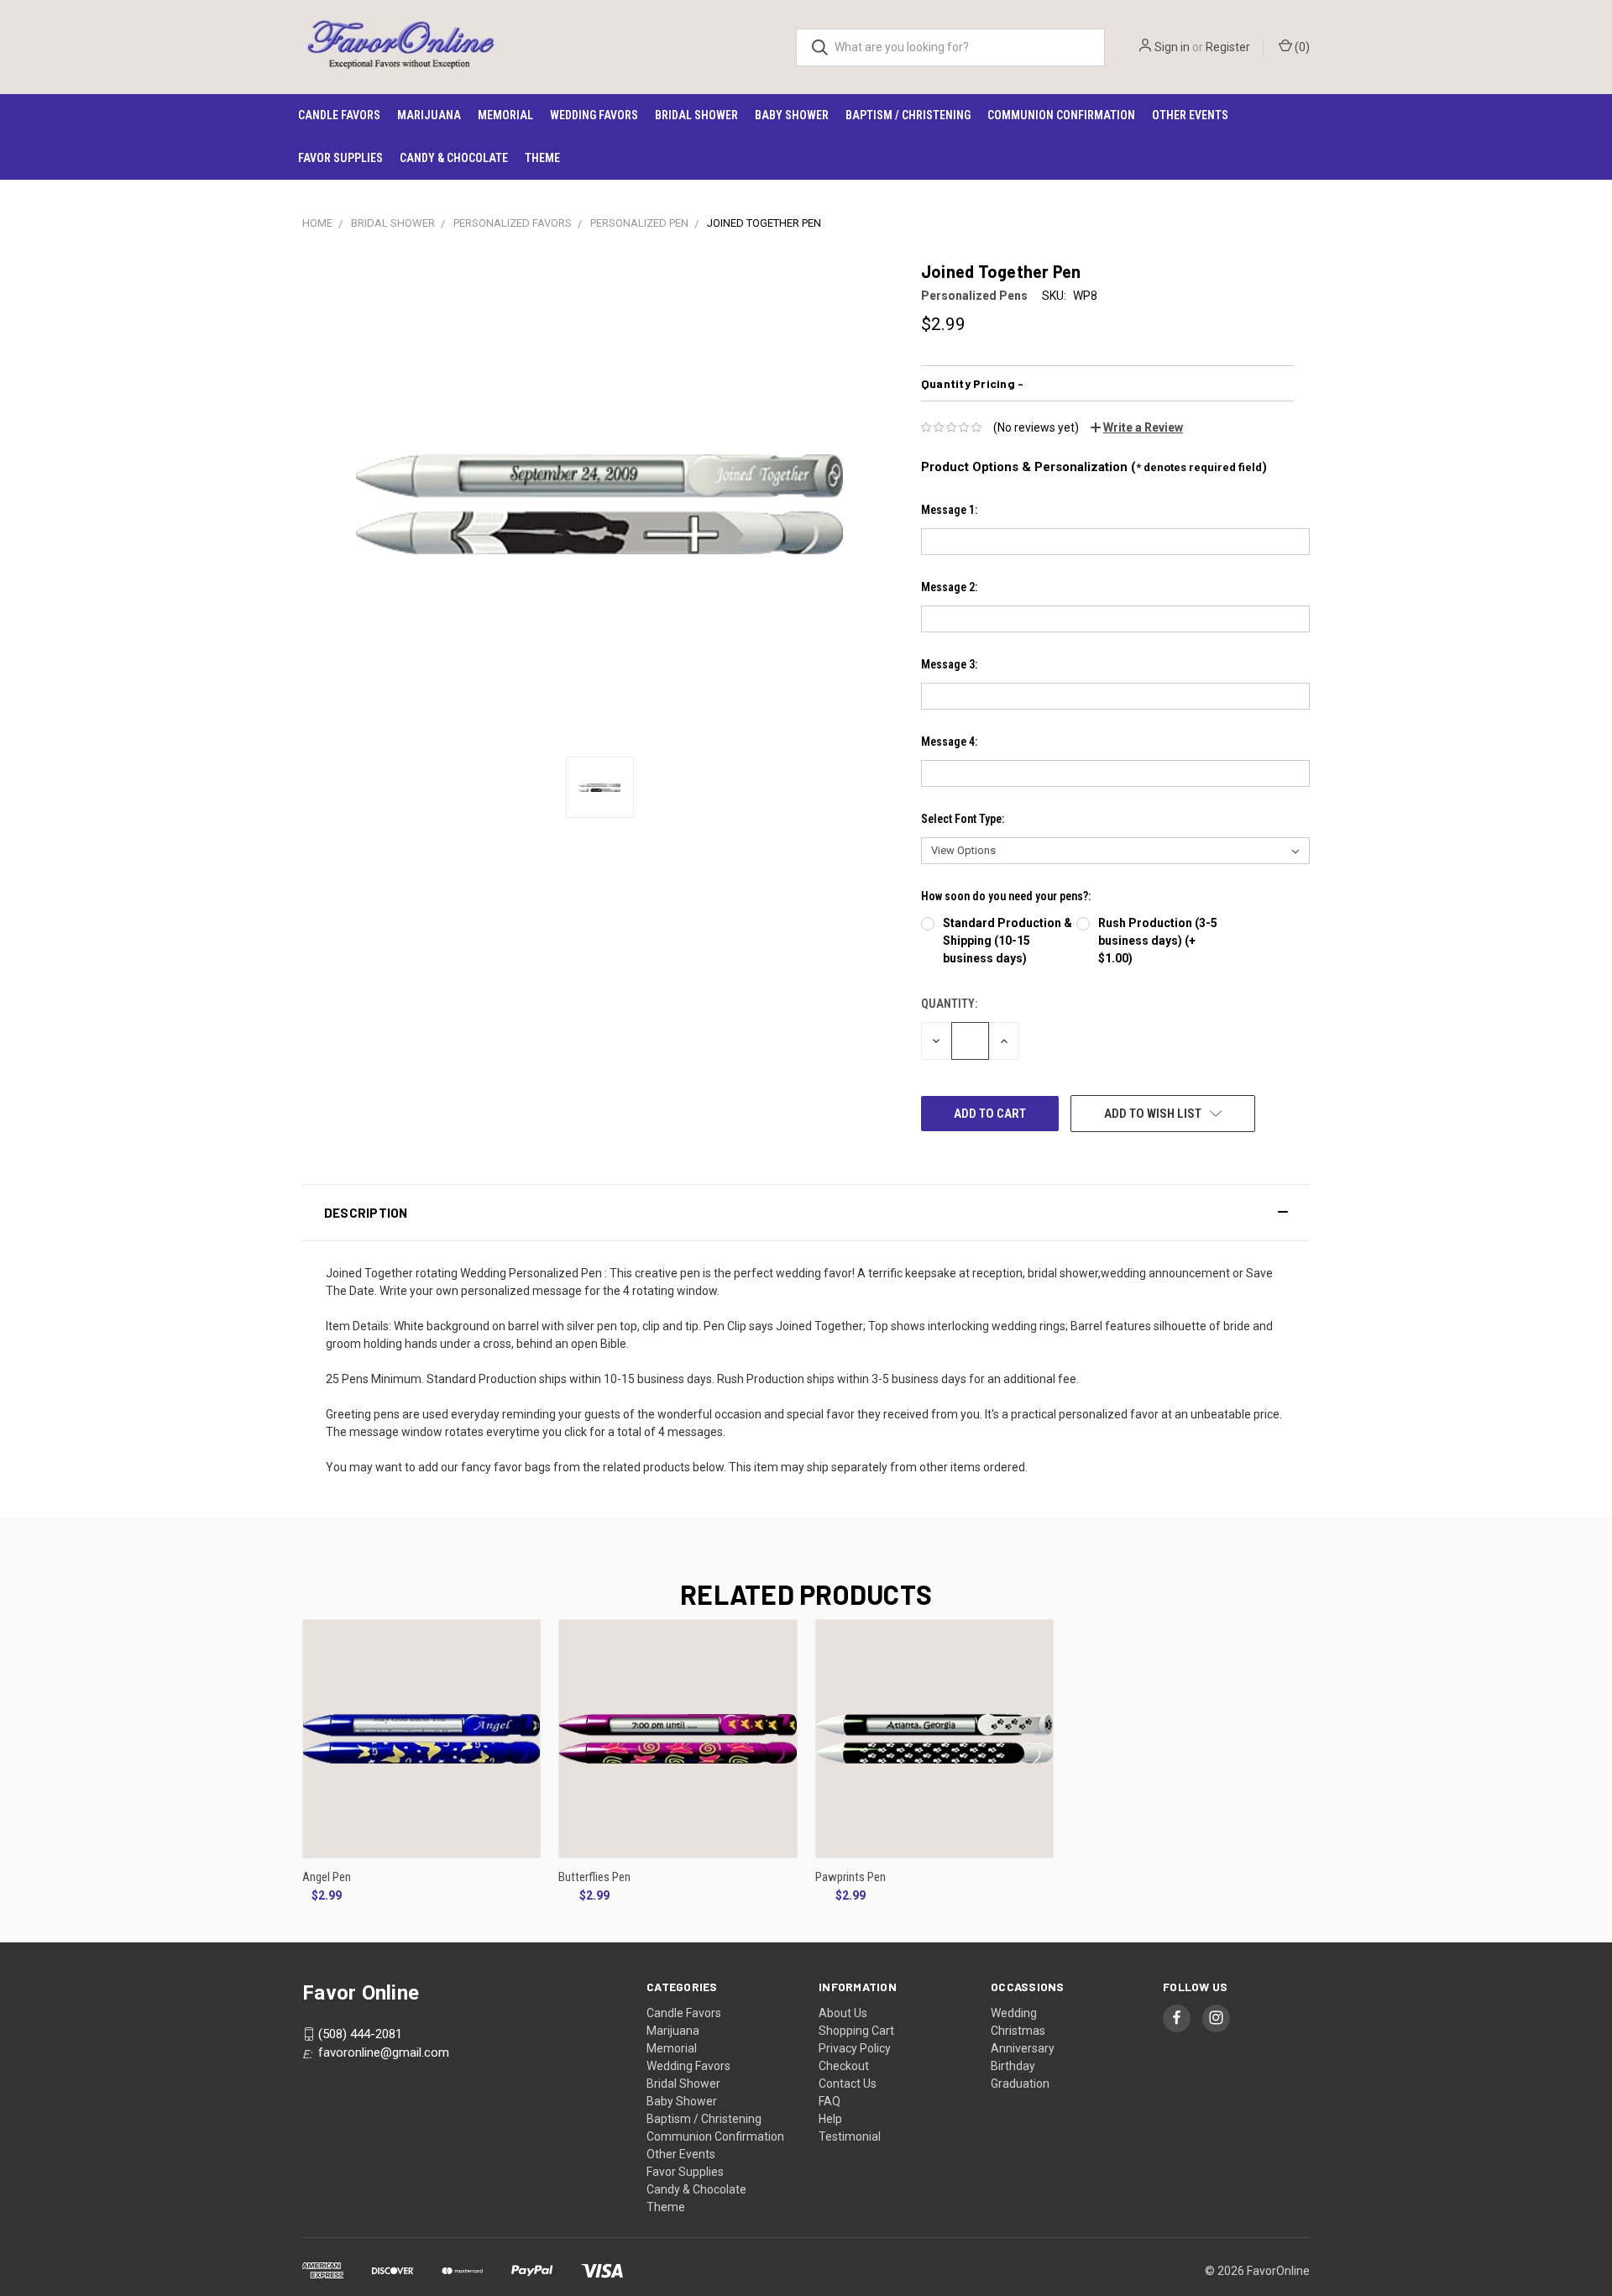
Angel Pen (327, 1877)
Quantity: (949, 1004)
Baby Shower (792, 115)
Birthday (1013, 2066)
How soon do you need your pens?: (1006, 896)
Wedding (1014, 2013)
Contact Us (848, 2084)
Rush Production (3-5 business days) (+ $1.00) (1158, 941)
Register (1228, 47)
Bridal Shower (696, 115)
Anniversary (1023, 2048)
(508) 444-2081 (360, 2034)
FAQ (830, 2101)
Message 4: (949, 742)
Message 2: (949, 587)
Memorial (505, 115)
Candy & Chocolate (454, 158)
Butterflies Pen (594, 1877)
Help (830, 2119)
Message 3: (949, 664)
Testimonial (850, 2136)
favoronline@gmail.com (384, 2052)
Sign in (1172, 47)
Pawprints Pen (850, 1877)
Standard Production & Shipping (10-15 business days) (1007, 941)
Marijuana (429, 115)
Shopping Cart (856, 2031)
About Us (843, 2013)
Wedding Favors (594, 115)
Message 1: (949, 510)
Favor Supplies (340, 158)
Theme (542, 158)
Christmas (1018, 2031)
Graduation (1020, 2084)
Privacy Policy (855, 2048)
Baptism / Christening (908, 115)
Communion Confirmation (1061, 115)
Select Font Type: (963, 819)
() (1301, 47)
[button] (806, 1213)
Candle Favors (339, 115)
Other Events (1190, 115)
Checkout (844, 2066)
